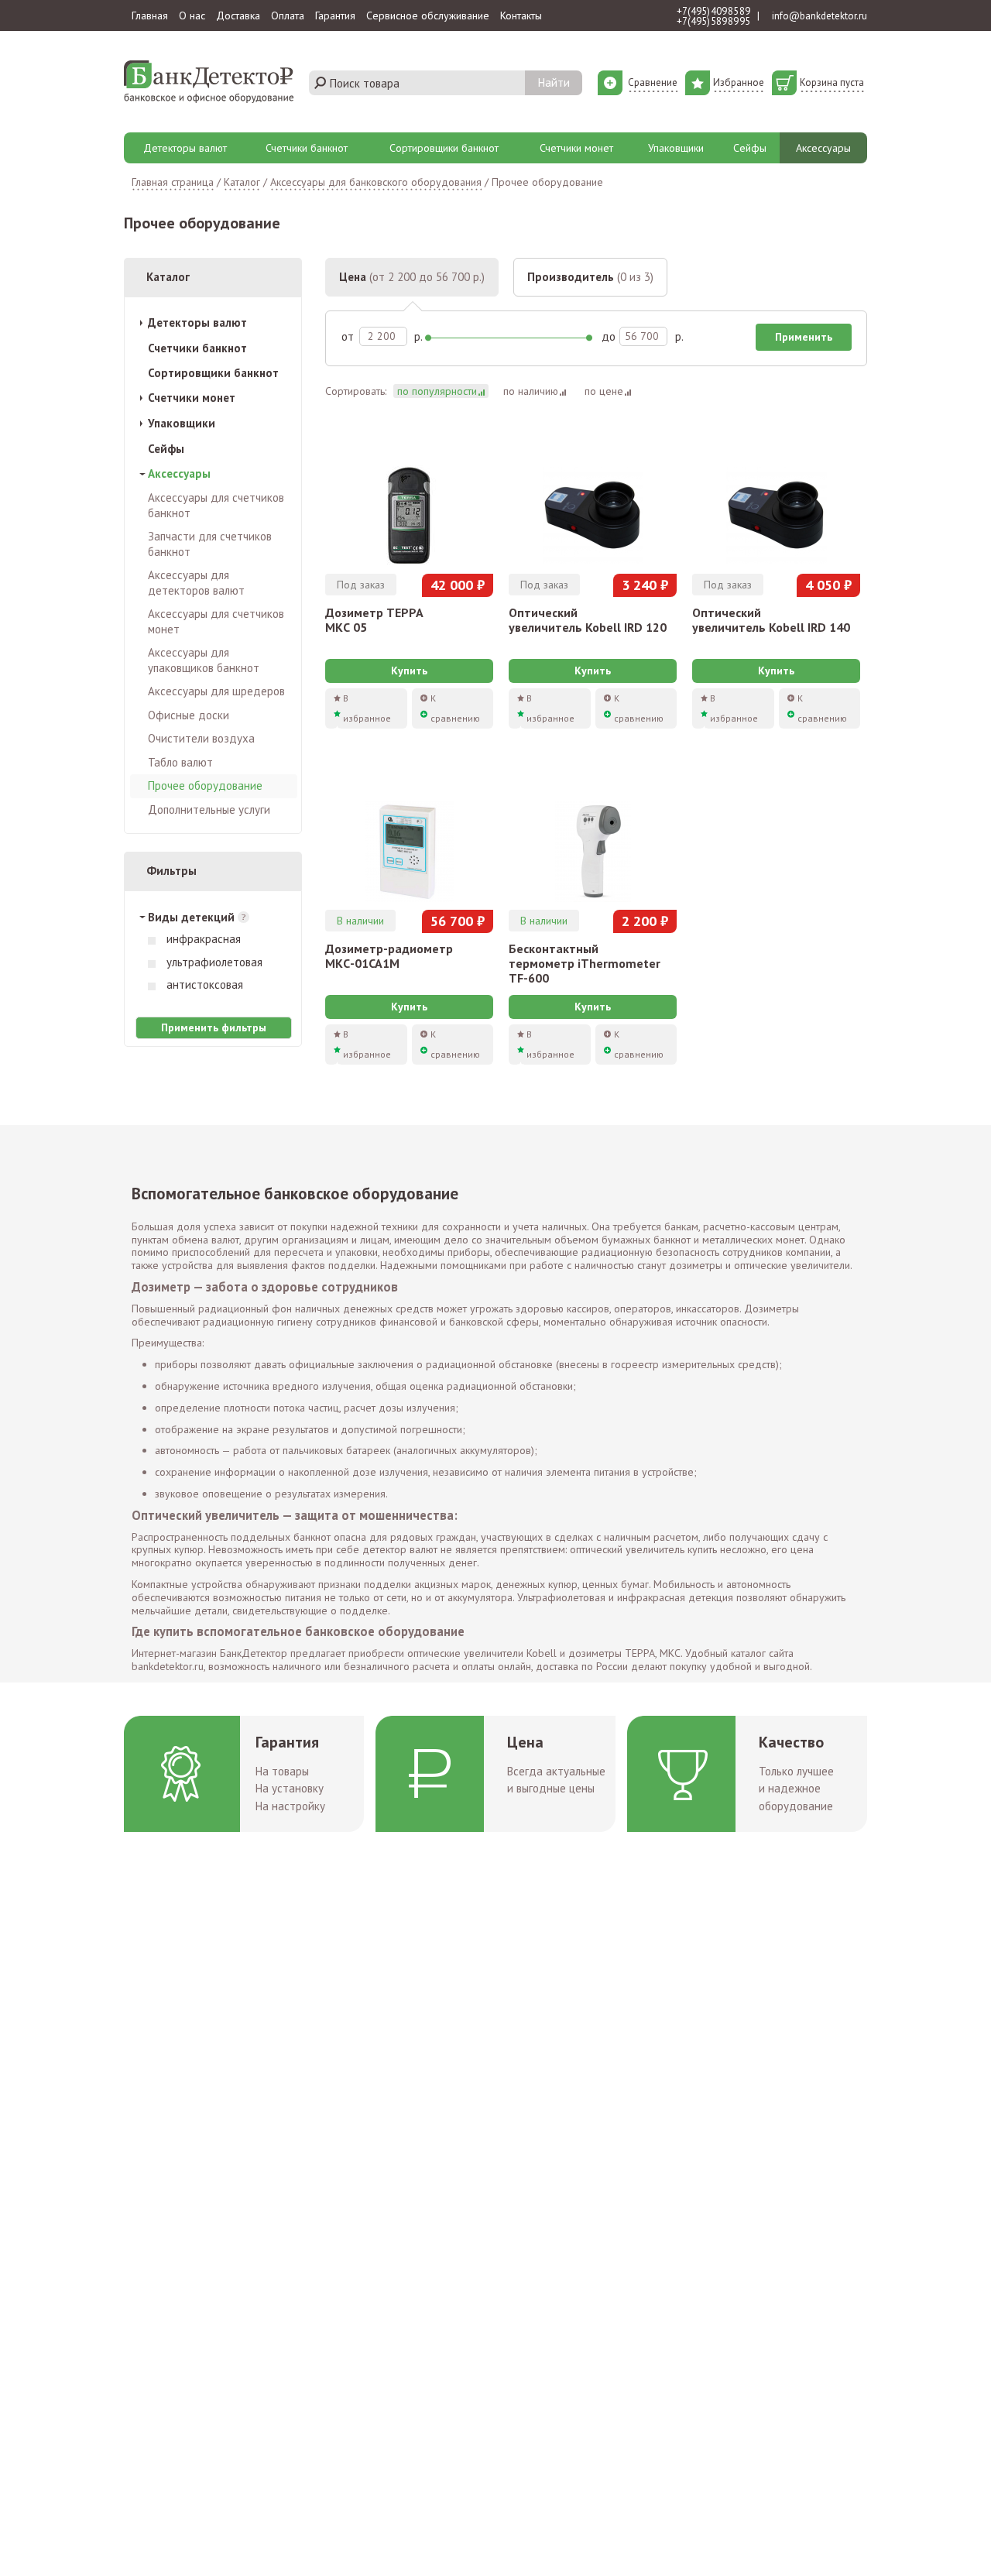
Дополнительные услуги (209, 810)
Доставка (238, 15)
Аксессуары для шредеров (216, 691)
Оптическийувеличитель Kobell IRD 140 (771, 620)
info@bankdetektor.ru (820, 16)
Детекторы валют (185, 148)
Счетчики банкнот (307, 148)
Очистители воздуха (201, 738)
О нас (192, 15)
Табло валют (180, 762)
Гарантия (335, 15)
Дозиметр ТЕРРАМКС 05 (374, 620)
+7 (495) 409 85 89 (713, 11)
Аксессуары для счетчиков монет (216, 621)
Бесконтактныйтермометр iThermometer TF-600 (585, 963)
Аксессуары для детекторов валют (196, 583)
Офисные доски (189, 715)
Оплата (288, 15)
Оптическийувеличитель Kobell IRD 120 (588, 620)
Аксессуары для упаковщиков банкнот (204, 660)
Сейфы (750, 148)
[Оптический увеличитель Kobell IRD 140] (776, 497)
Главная (150, 15)
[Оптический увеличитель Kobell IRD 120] (593, 497)
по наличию (531, 391)
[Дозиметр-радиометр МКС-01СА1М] (409, 833)
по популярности (437, 391)
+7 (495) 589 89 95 (713, 21)
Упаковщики (676, 148)
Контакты (521, 15)
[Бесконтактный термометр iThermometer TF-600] (593, 833)
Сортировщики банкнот (444, 148)
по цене (604, 391)
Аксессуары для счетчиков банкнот (216, 505)
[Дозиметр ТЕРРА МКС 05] (409, 497)
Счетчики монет (576, 148)
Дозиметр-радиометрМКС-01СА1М (389, 956)
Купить (409, 671)
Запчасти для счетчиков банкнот (210, 544)
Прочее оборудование (205, 785)
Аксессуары (823, 148)
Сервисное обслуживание (428, 15)
